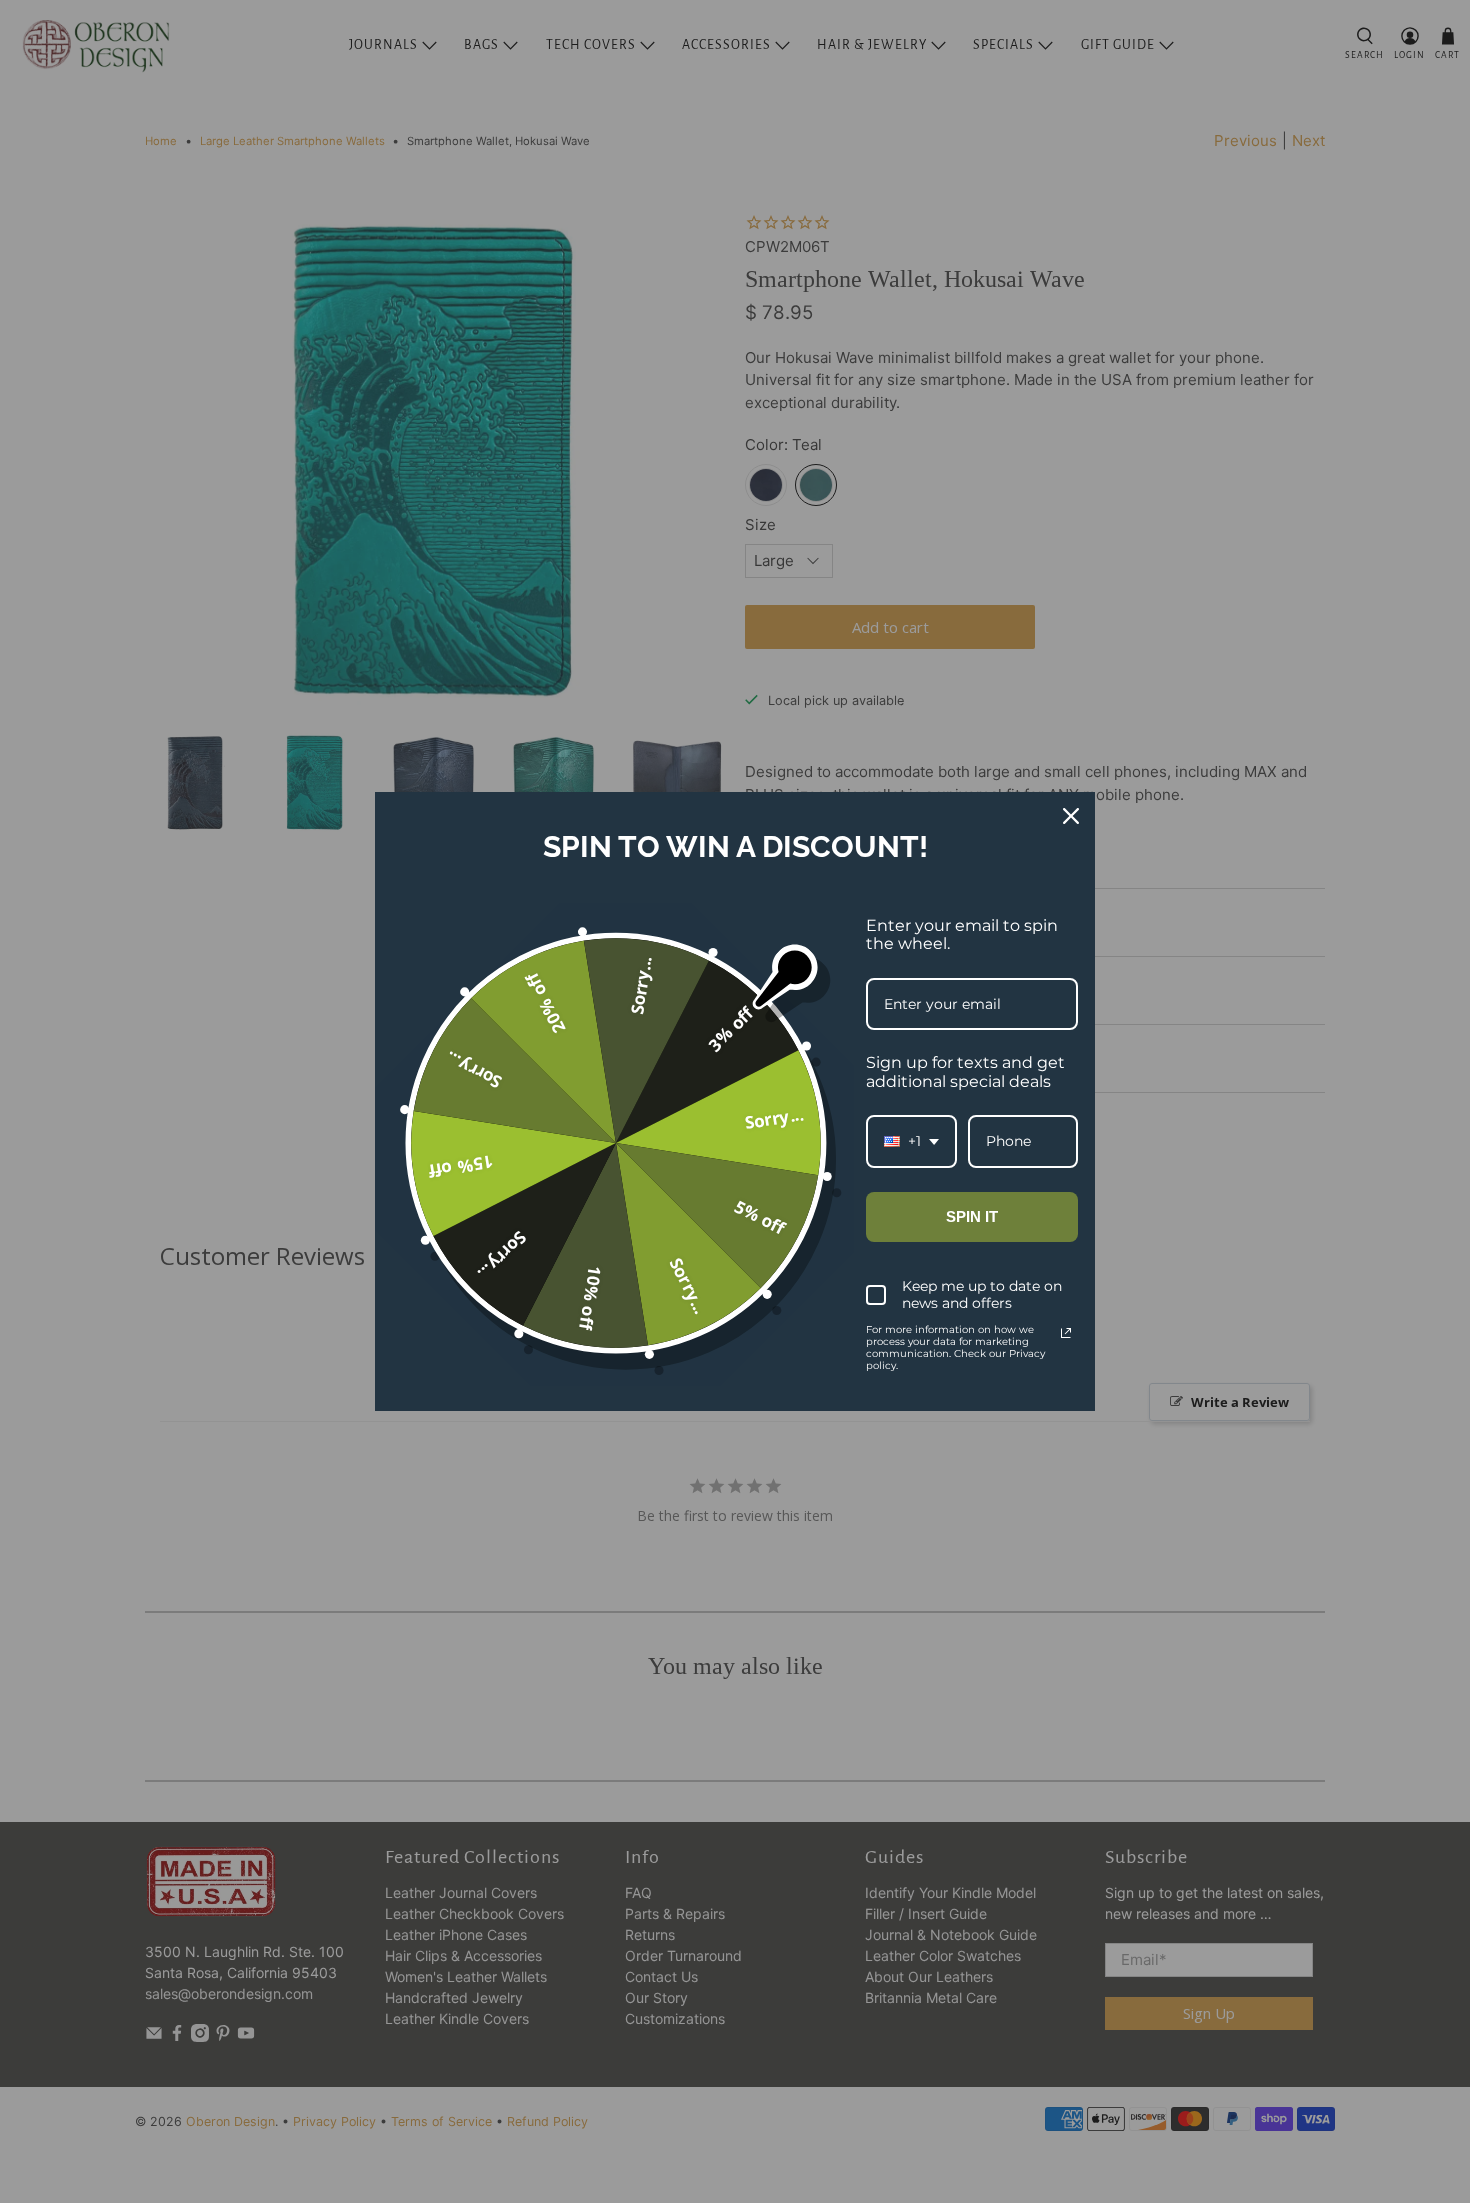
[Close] (1071, 816)
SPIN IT (972, 1216)
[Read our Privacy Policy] (1066, 1333)
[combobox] (911, 1141)
